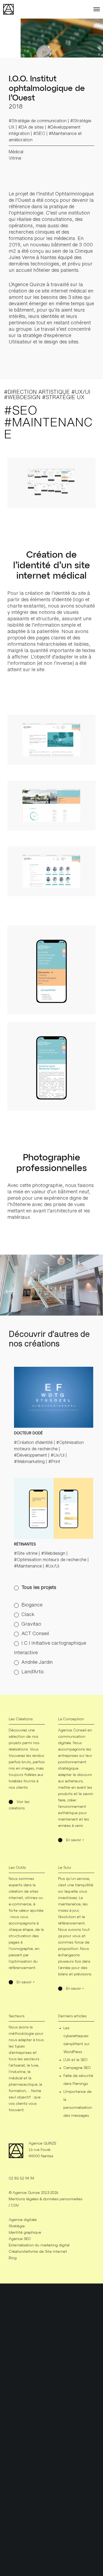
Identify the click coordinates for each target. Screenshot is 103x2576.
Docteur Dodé (28, 1433)
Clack (28, 1614)
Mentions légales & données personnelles (46, 2199)
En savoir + (75, 1840)
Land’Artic (33, 1671)
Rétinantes (25, 1544)
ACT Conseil (35, 1633)
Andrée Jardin (37, 1662)
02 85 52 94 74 (21, 2178)
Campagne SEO (77, 2068)
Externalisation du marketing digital (39, 2245)
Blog (13, 2258)
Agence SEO (20, 2239)
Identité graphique (25, 2233)
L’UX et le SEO (75, 2060)
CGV (15, 2206)
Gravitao (31, 1624)
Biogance (32, 1605)
